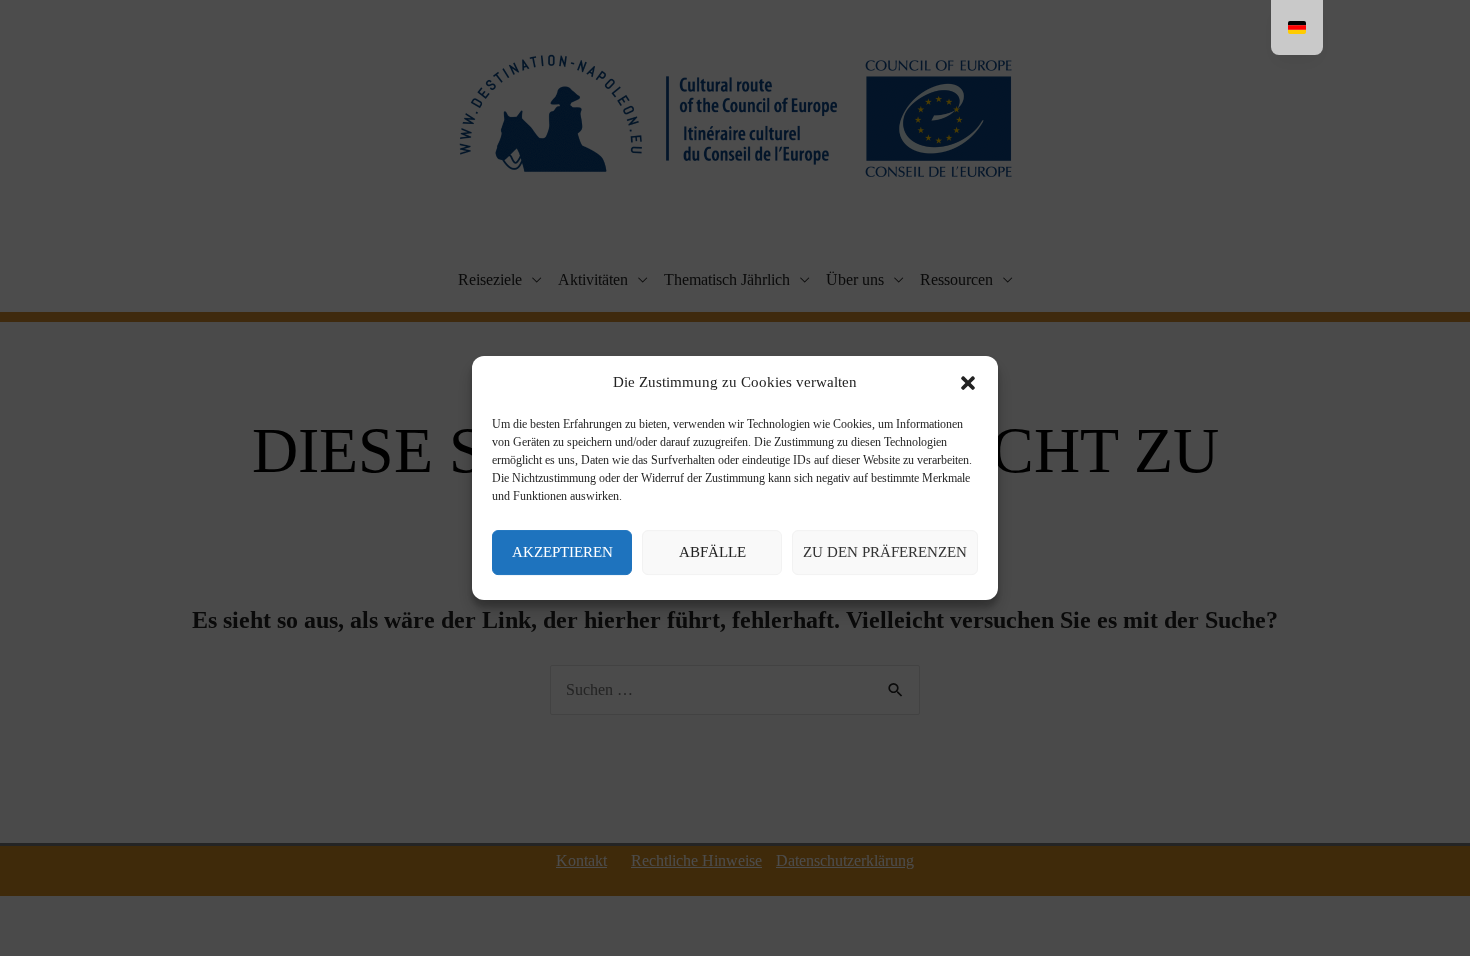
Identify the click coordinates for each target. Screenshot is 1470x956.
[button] (968, 383)
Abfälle (712, 552)
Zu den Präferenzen (885, 552)
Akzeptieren (562, 552)
